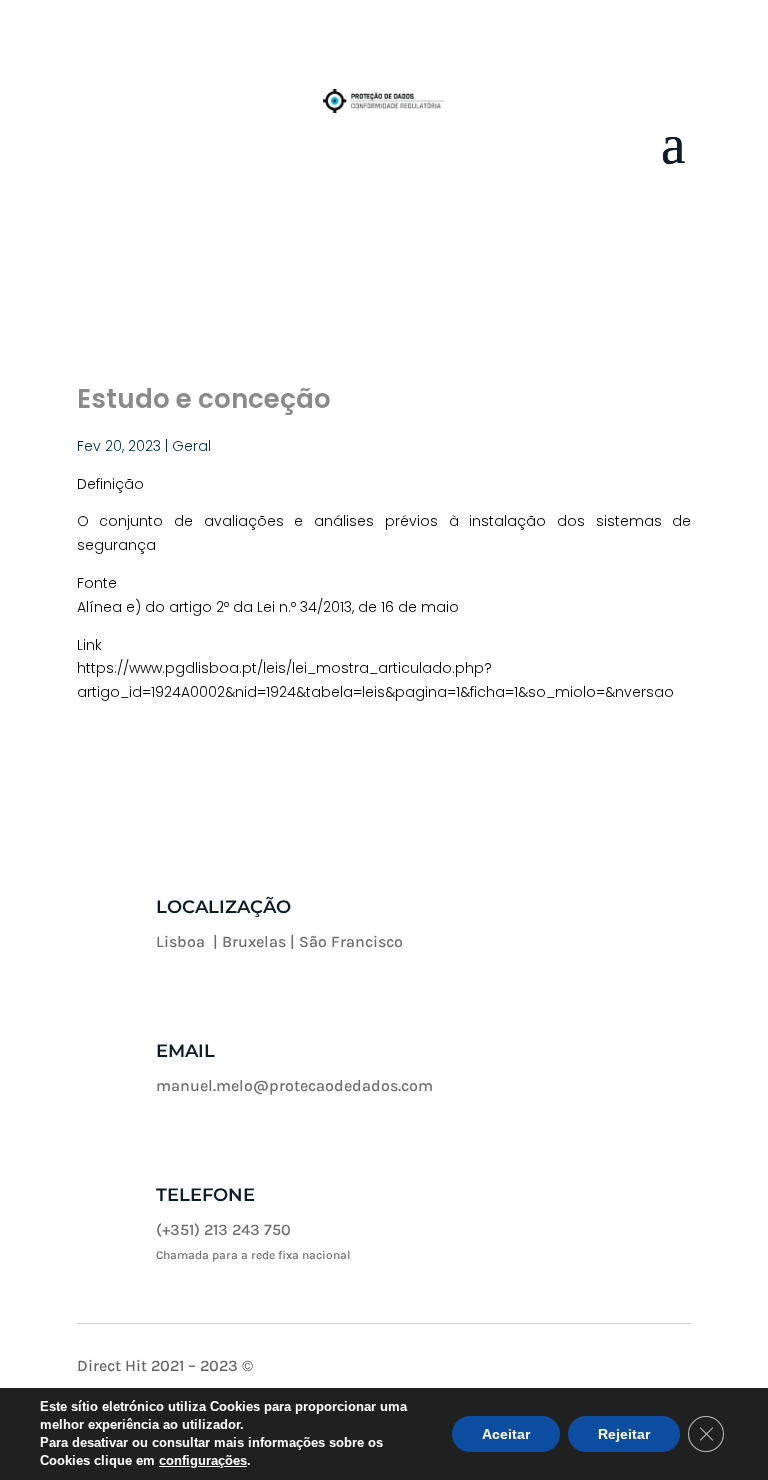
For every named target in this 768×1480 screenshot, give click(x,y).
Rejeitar (624, 1434)
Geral (191, 446)
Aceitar (506, 1434)
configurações (203, 1460)
